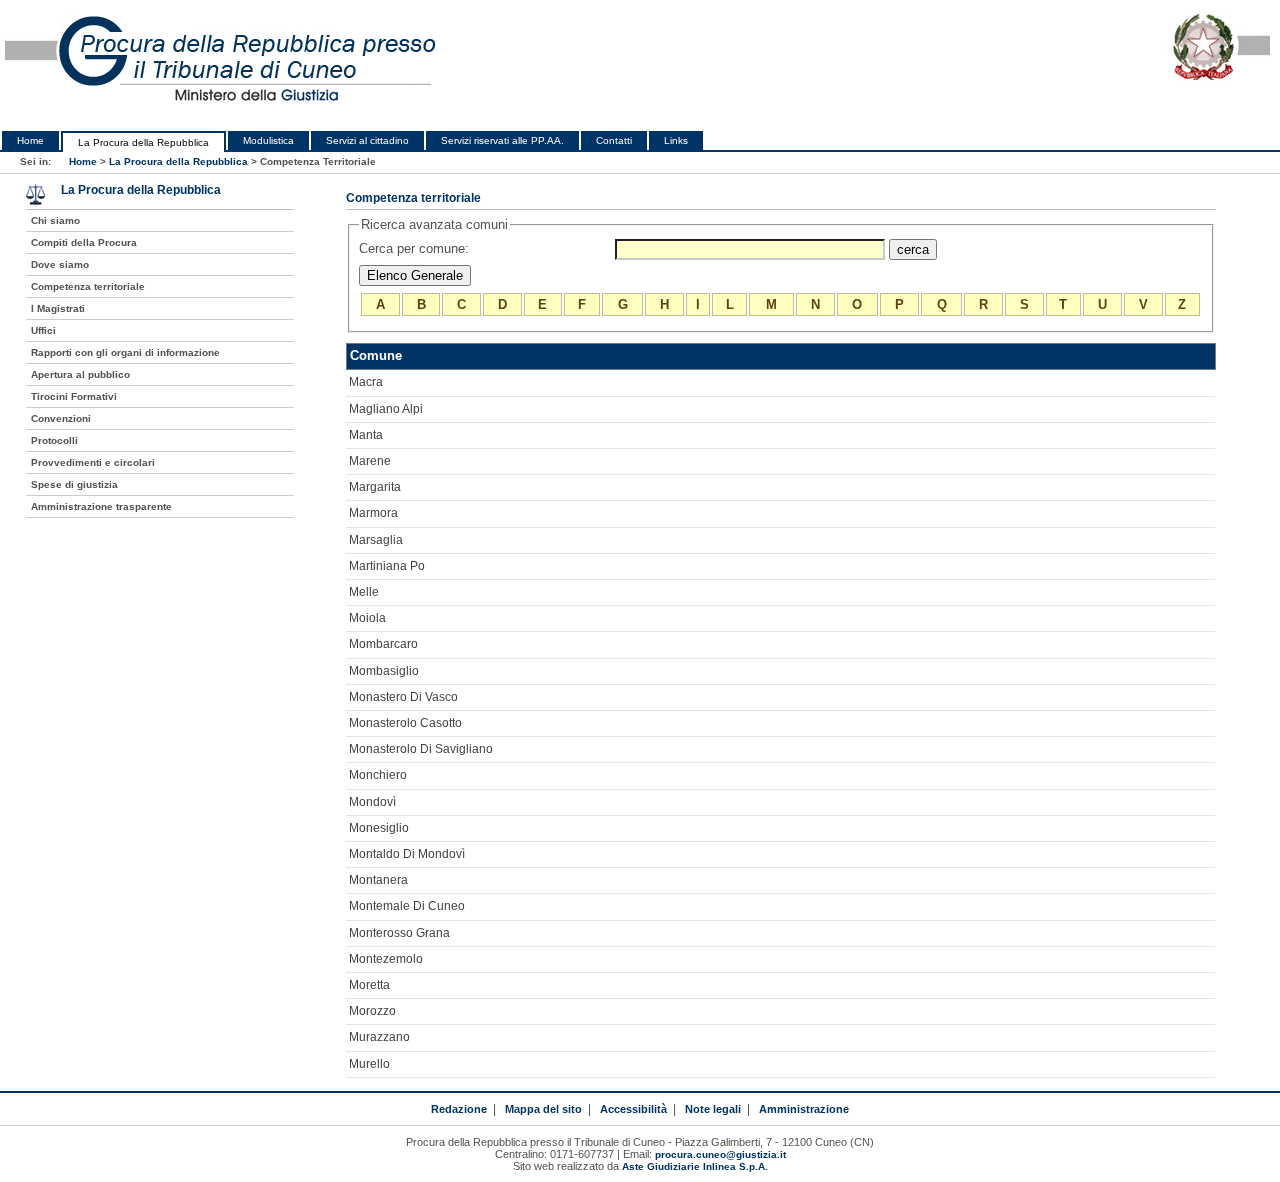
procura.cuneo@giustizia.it (720, 1154)
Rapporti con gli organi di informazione (125, 352)
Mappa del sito (543, 1109)
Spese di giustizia (74, 484)
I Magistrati (58, 308)
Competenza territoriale (88, 286)
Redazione (459, 1109)
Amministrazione (804, 1109)
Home (30, 140)
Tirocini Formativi (74, 396)
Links (676, 140)
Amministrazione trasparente (101, 506)
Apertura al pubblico (80, 374)
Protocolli (54, 440)
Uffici (43, 330)
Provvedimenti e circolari (93, 462)
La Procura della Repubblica (143, 142)
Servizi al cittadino (367, 140)
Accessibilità (633, 1109)
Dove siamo (60, 264)
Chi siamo (55, 220)
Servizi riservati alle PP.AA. (502, 140)
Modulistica (268, 140)
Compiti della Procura (84, 242)
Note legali (713, 1109)
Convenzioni (61, 418)
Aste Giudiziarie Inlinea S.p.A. (695, 1166)
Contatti (614, 140)
